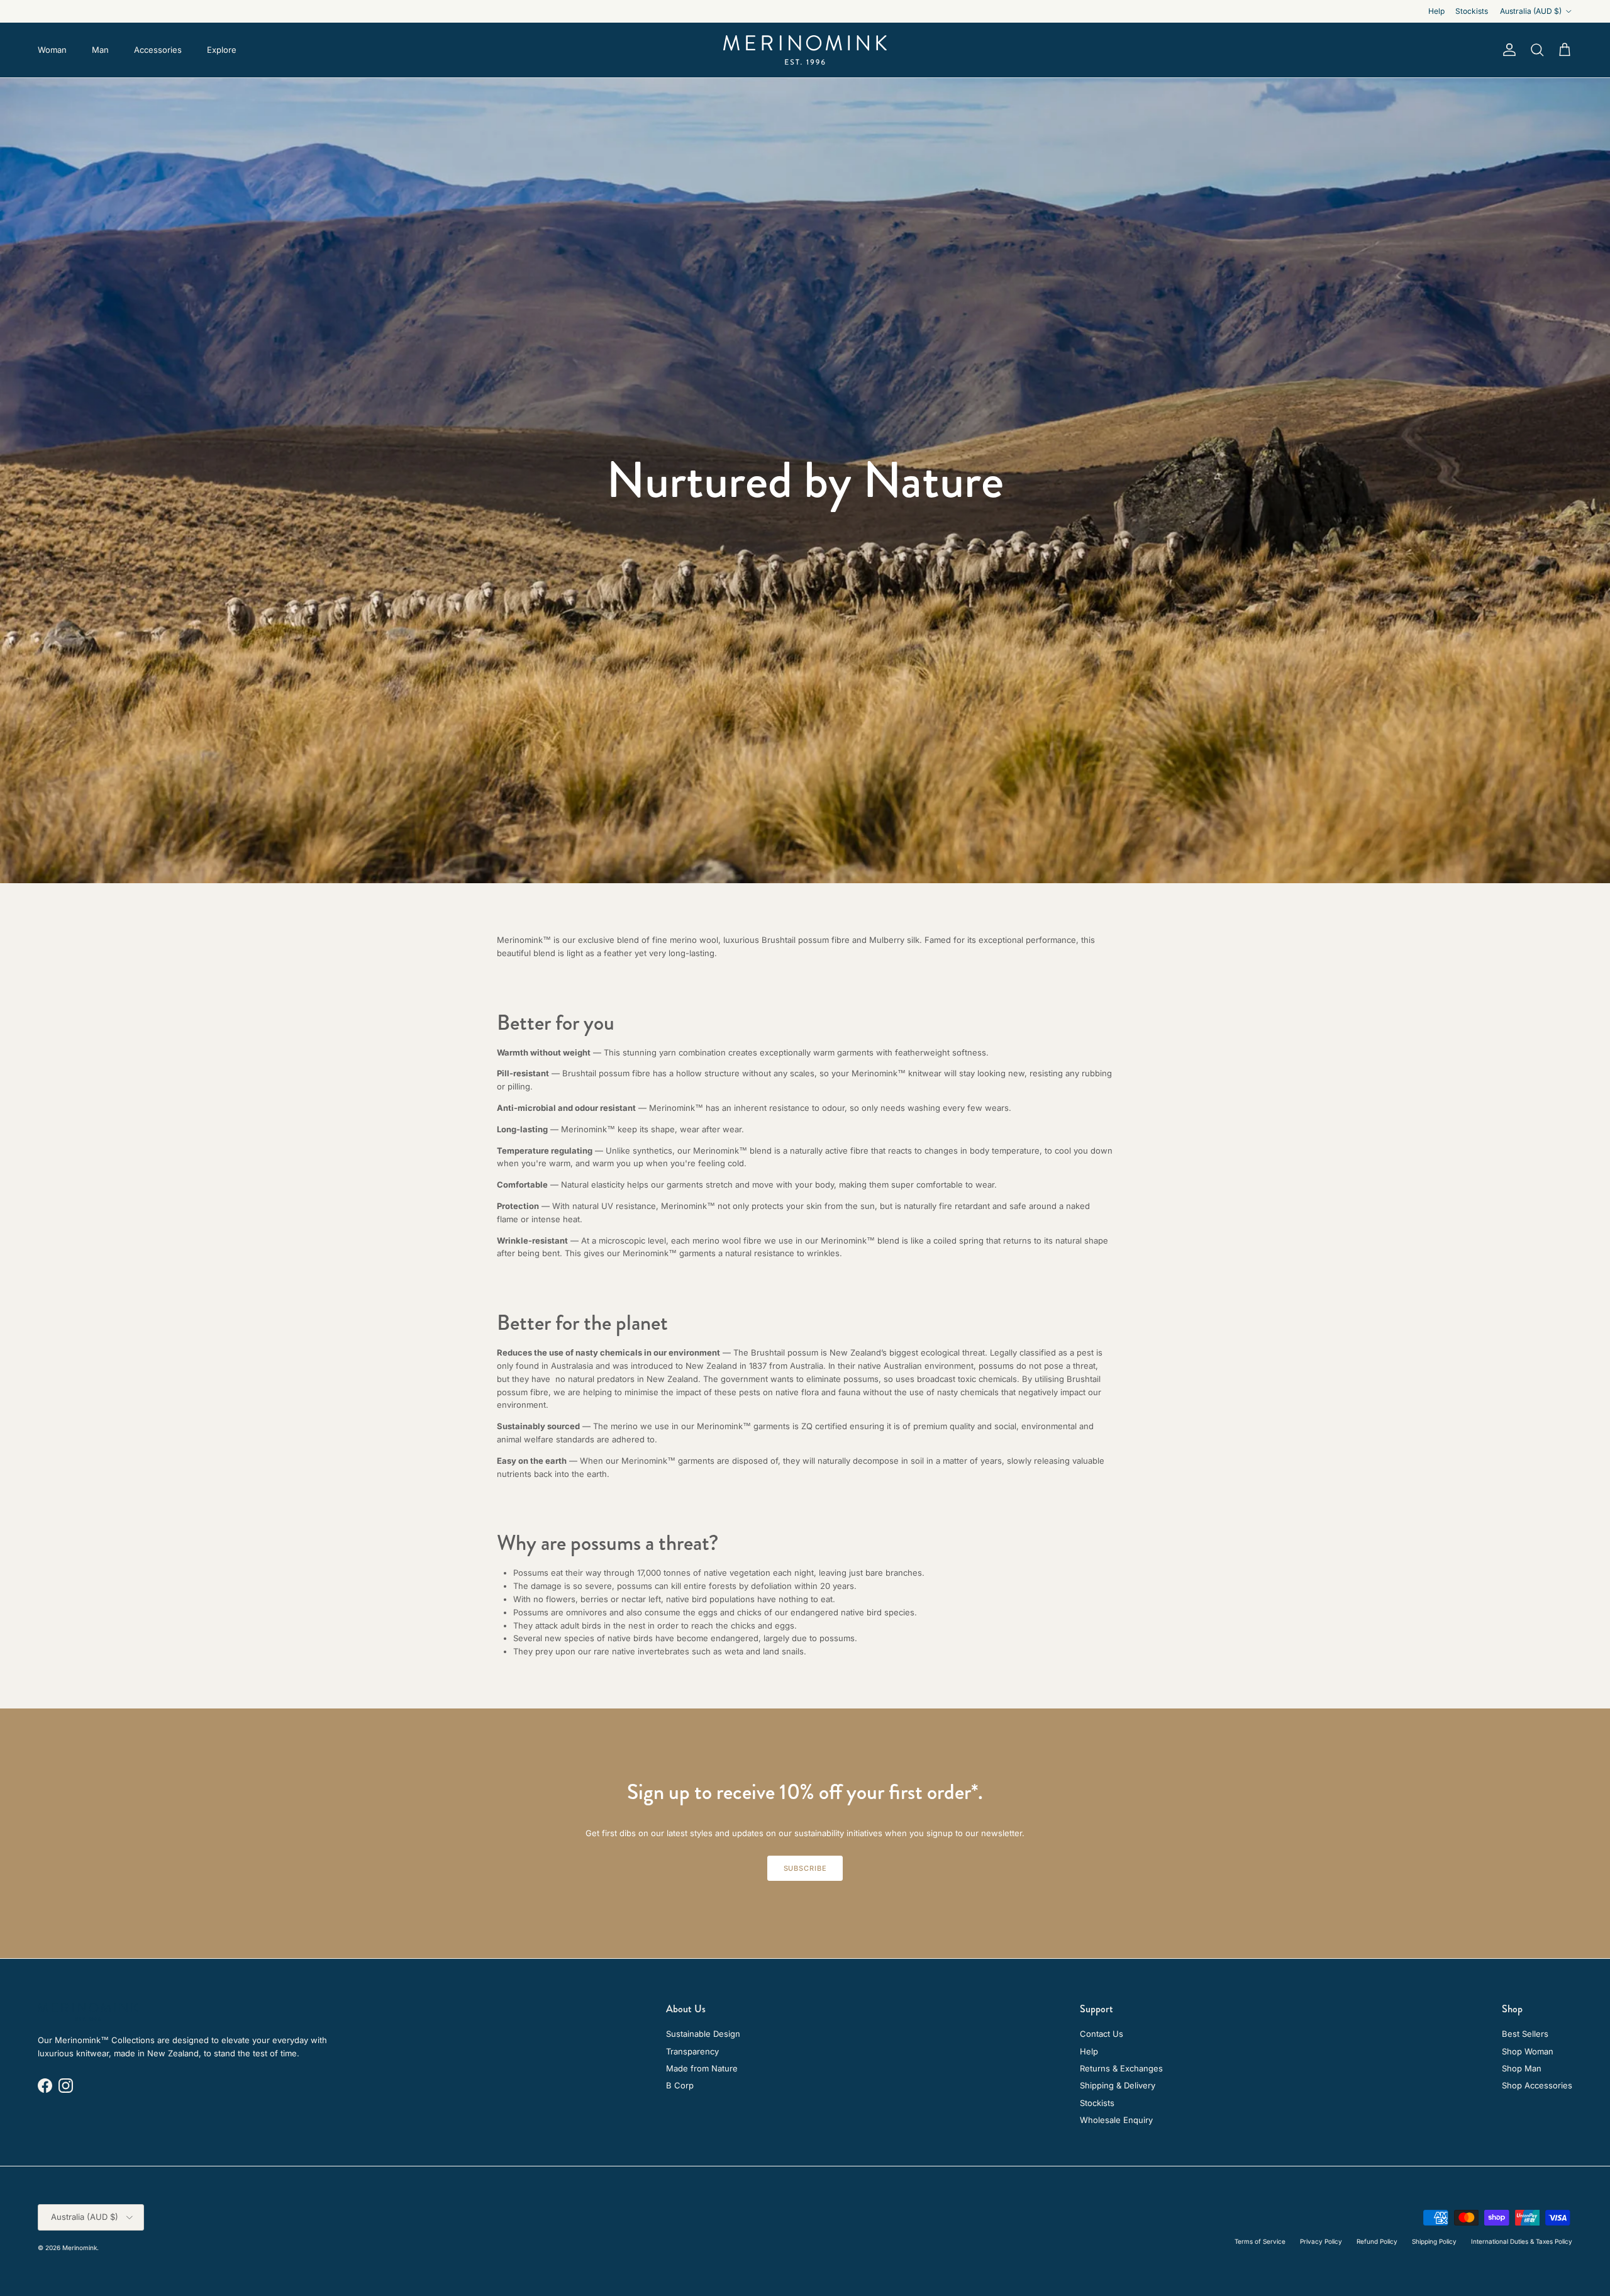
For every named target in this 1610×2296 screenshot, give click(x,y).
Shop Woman (1528, 2051)
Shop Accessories (1537, 2085)
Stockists (1472, 11)
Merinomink (80, 2248)
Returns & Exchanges (1121, 2068)
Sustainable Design (703, 2034)
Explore (222, 50)
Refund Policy (1377, 2241)
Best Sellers (1525, 2034)
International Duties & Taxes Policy (1522, 2241)
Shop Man (1522, 2068)
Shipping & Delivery (1118, 2085)
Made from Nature (702, 2068)
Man (100, 50)
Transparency (692, 2051)
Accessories (158, 50)
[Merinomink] (805, 50)
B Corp (680, 2085)
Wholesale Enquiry (1116, 2120)
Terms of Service (1260, 2241)
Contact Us (1102, 2034)
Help (1436, 11)
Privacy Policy (1321, 2241)
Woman (52, 50)
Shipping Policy (1434, 2241)
